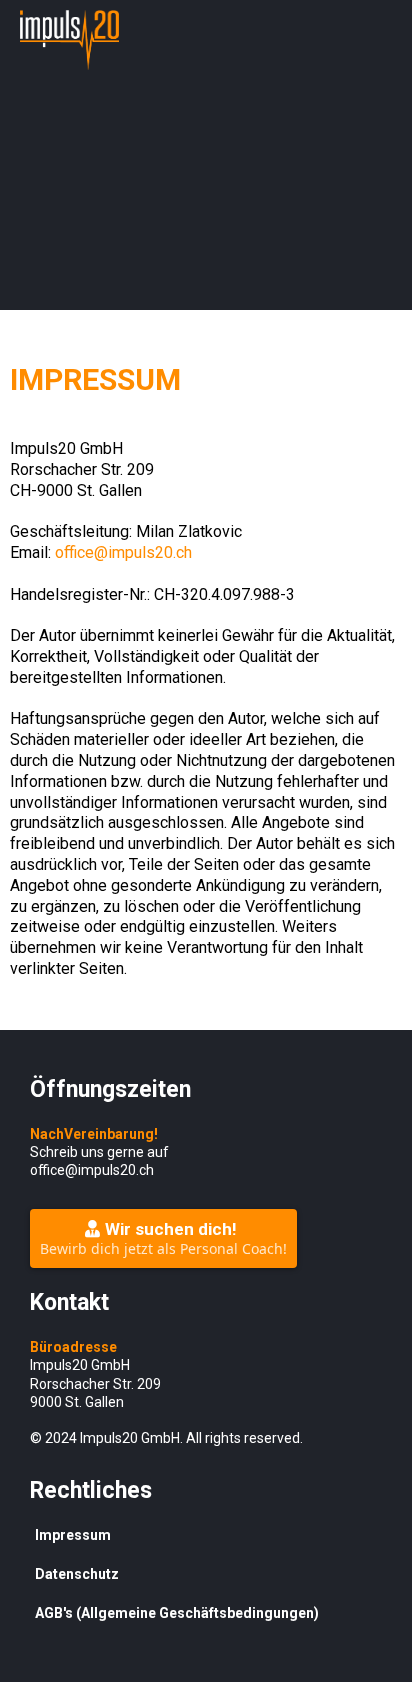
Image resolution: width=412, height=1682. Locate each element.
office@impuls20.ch (123, 552)
